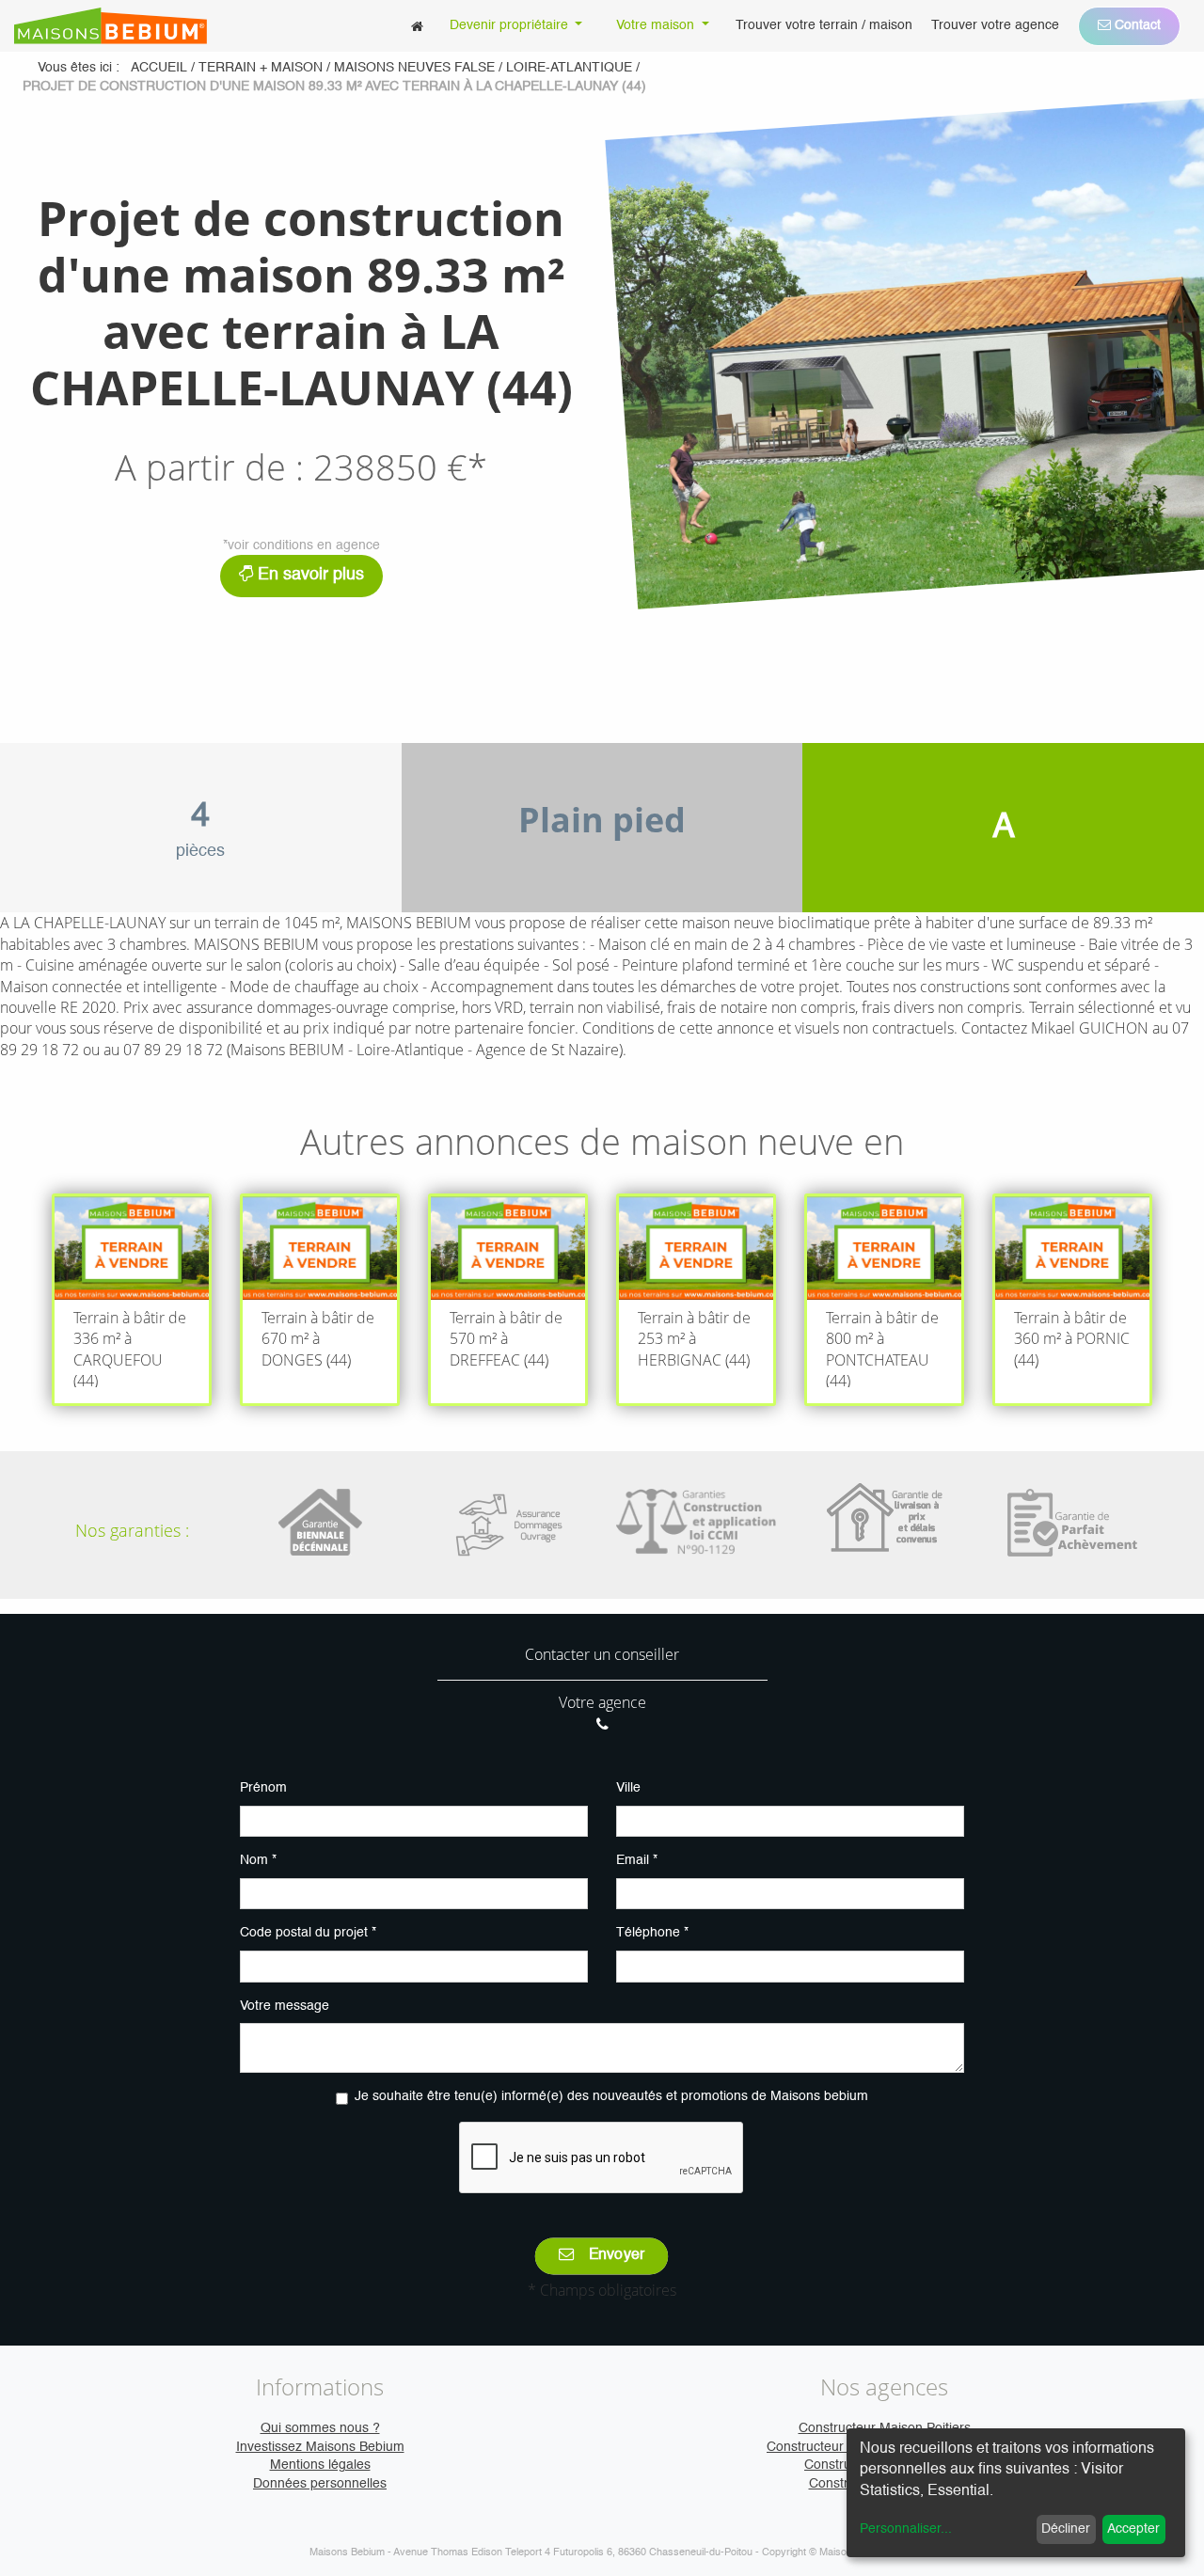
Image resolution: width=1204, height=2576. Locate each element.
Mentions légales (320, 2465)
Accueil (159, 68)
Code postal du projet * (308, 1933)
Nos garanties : (132, 1530)
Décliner (1066, 2529)
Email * (637, 1860)
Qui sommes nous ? (320, 2428)
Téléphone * (652, 1933)
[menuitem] (417, 26)
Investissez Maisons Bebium (320, 2447)
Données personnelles (320, 2484)
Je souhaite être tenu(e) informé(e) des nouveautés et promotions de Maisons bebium (611, 2096)
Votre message (285, 2006)
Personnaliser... (906, 2529)
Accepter (1133, 2529)
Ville (628, 1788)
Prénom (263, 1788)
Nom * (258, 1860)
